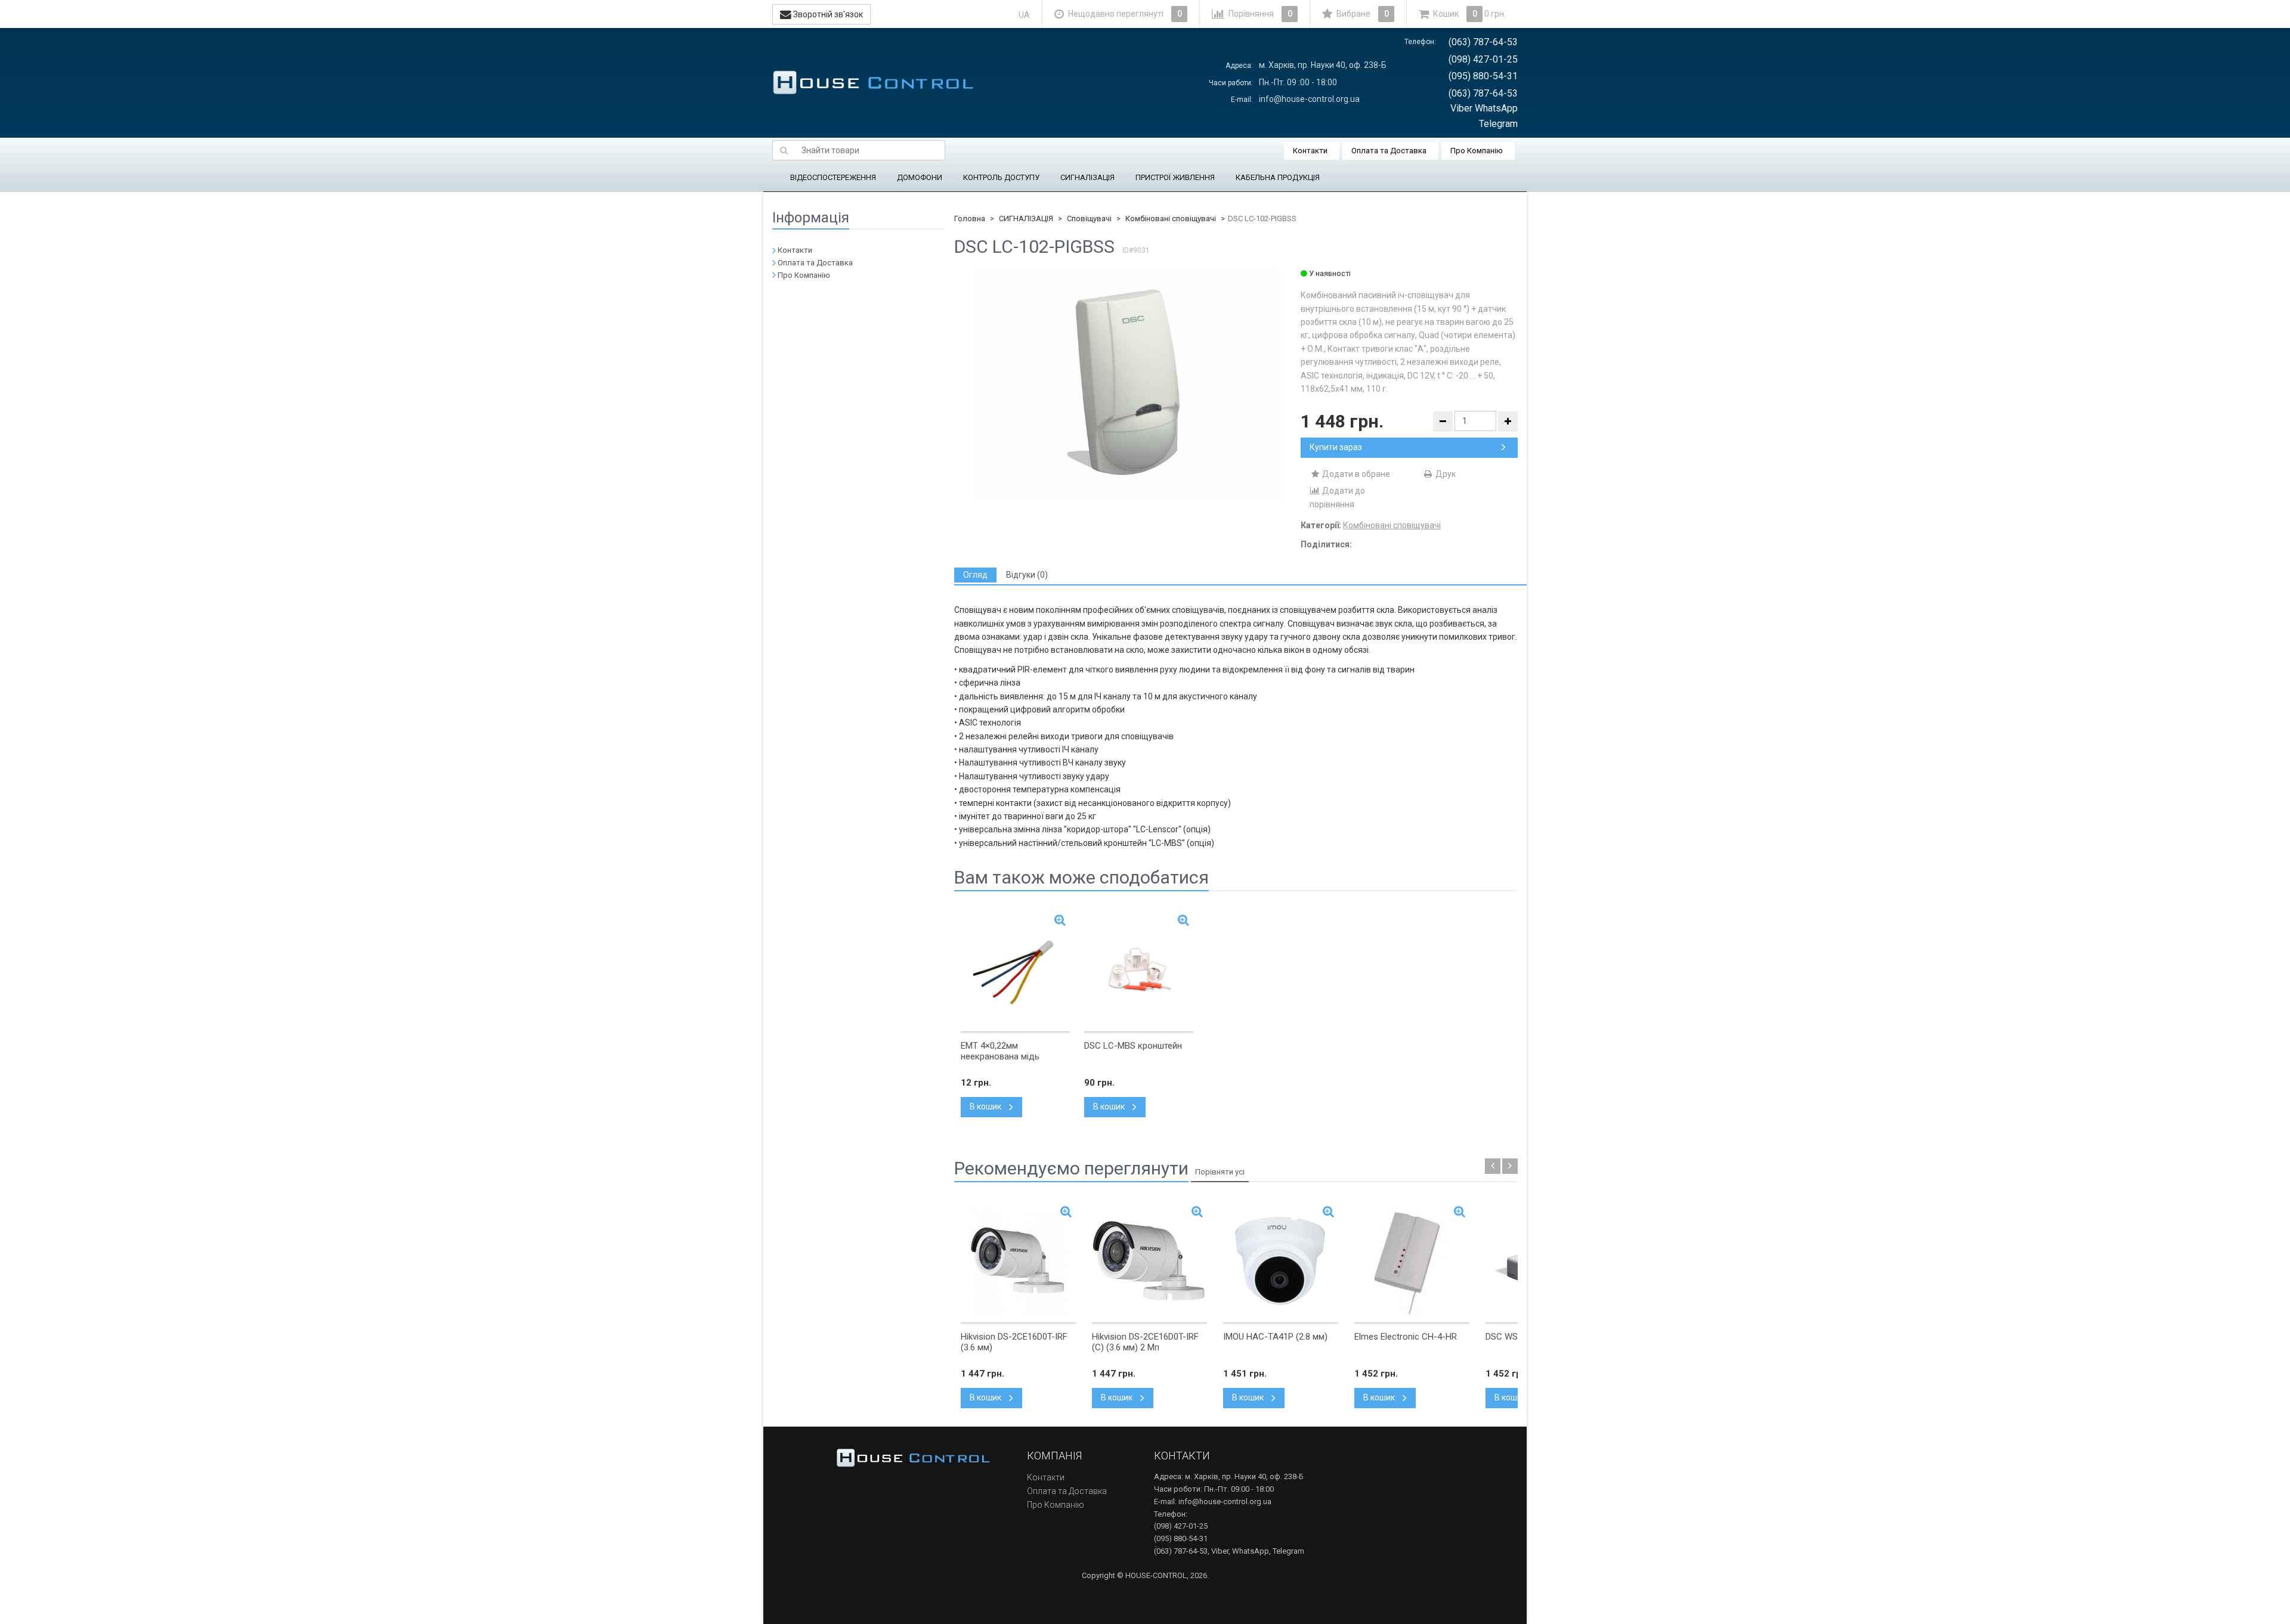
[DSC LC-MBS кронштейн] (1139, 969)
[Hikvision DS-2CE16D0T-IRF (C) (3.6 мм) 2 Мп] (1149, 1260)
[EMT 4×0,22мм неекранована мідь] (1015, 969)
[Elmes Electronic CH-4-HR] (1412, 1260)
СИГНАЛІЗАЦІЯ (1087, 177)
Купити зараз (1336, 447)
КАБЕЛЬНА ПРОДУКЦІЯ (1278, 177)
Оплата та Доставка (1389, 151)
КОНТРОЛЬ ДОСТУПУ (1001, 177)
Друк (1445, 474)
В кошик (986, 1107)
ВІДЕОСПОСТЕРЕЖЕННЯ (833, 177)
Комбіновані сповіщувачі (1171, 219)
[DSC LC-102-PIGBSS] (1127, 384)
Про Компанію (1477, 151)
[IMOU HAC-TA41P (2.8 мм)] (1281, 1260)
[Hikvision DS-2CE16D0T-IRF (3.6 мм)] (1018, 1260)
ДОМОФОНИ (920, 177)
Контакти (1310, 151)
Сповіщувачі (1089, 219)
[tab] (975, 575)
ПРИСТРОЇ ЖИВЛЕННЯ (1175, 177)
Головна (970, 219)
